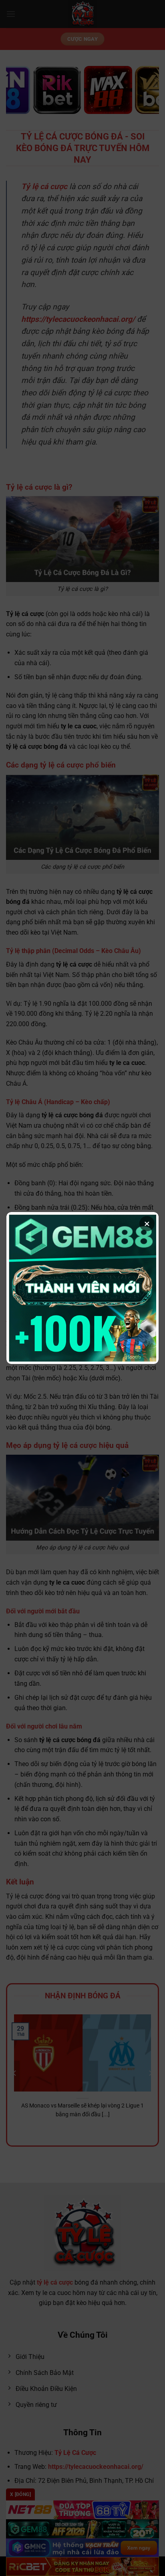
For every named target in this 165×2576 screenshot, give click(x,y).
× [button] (147, 1224)
